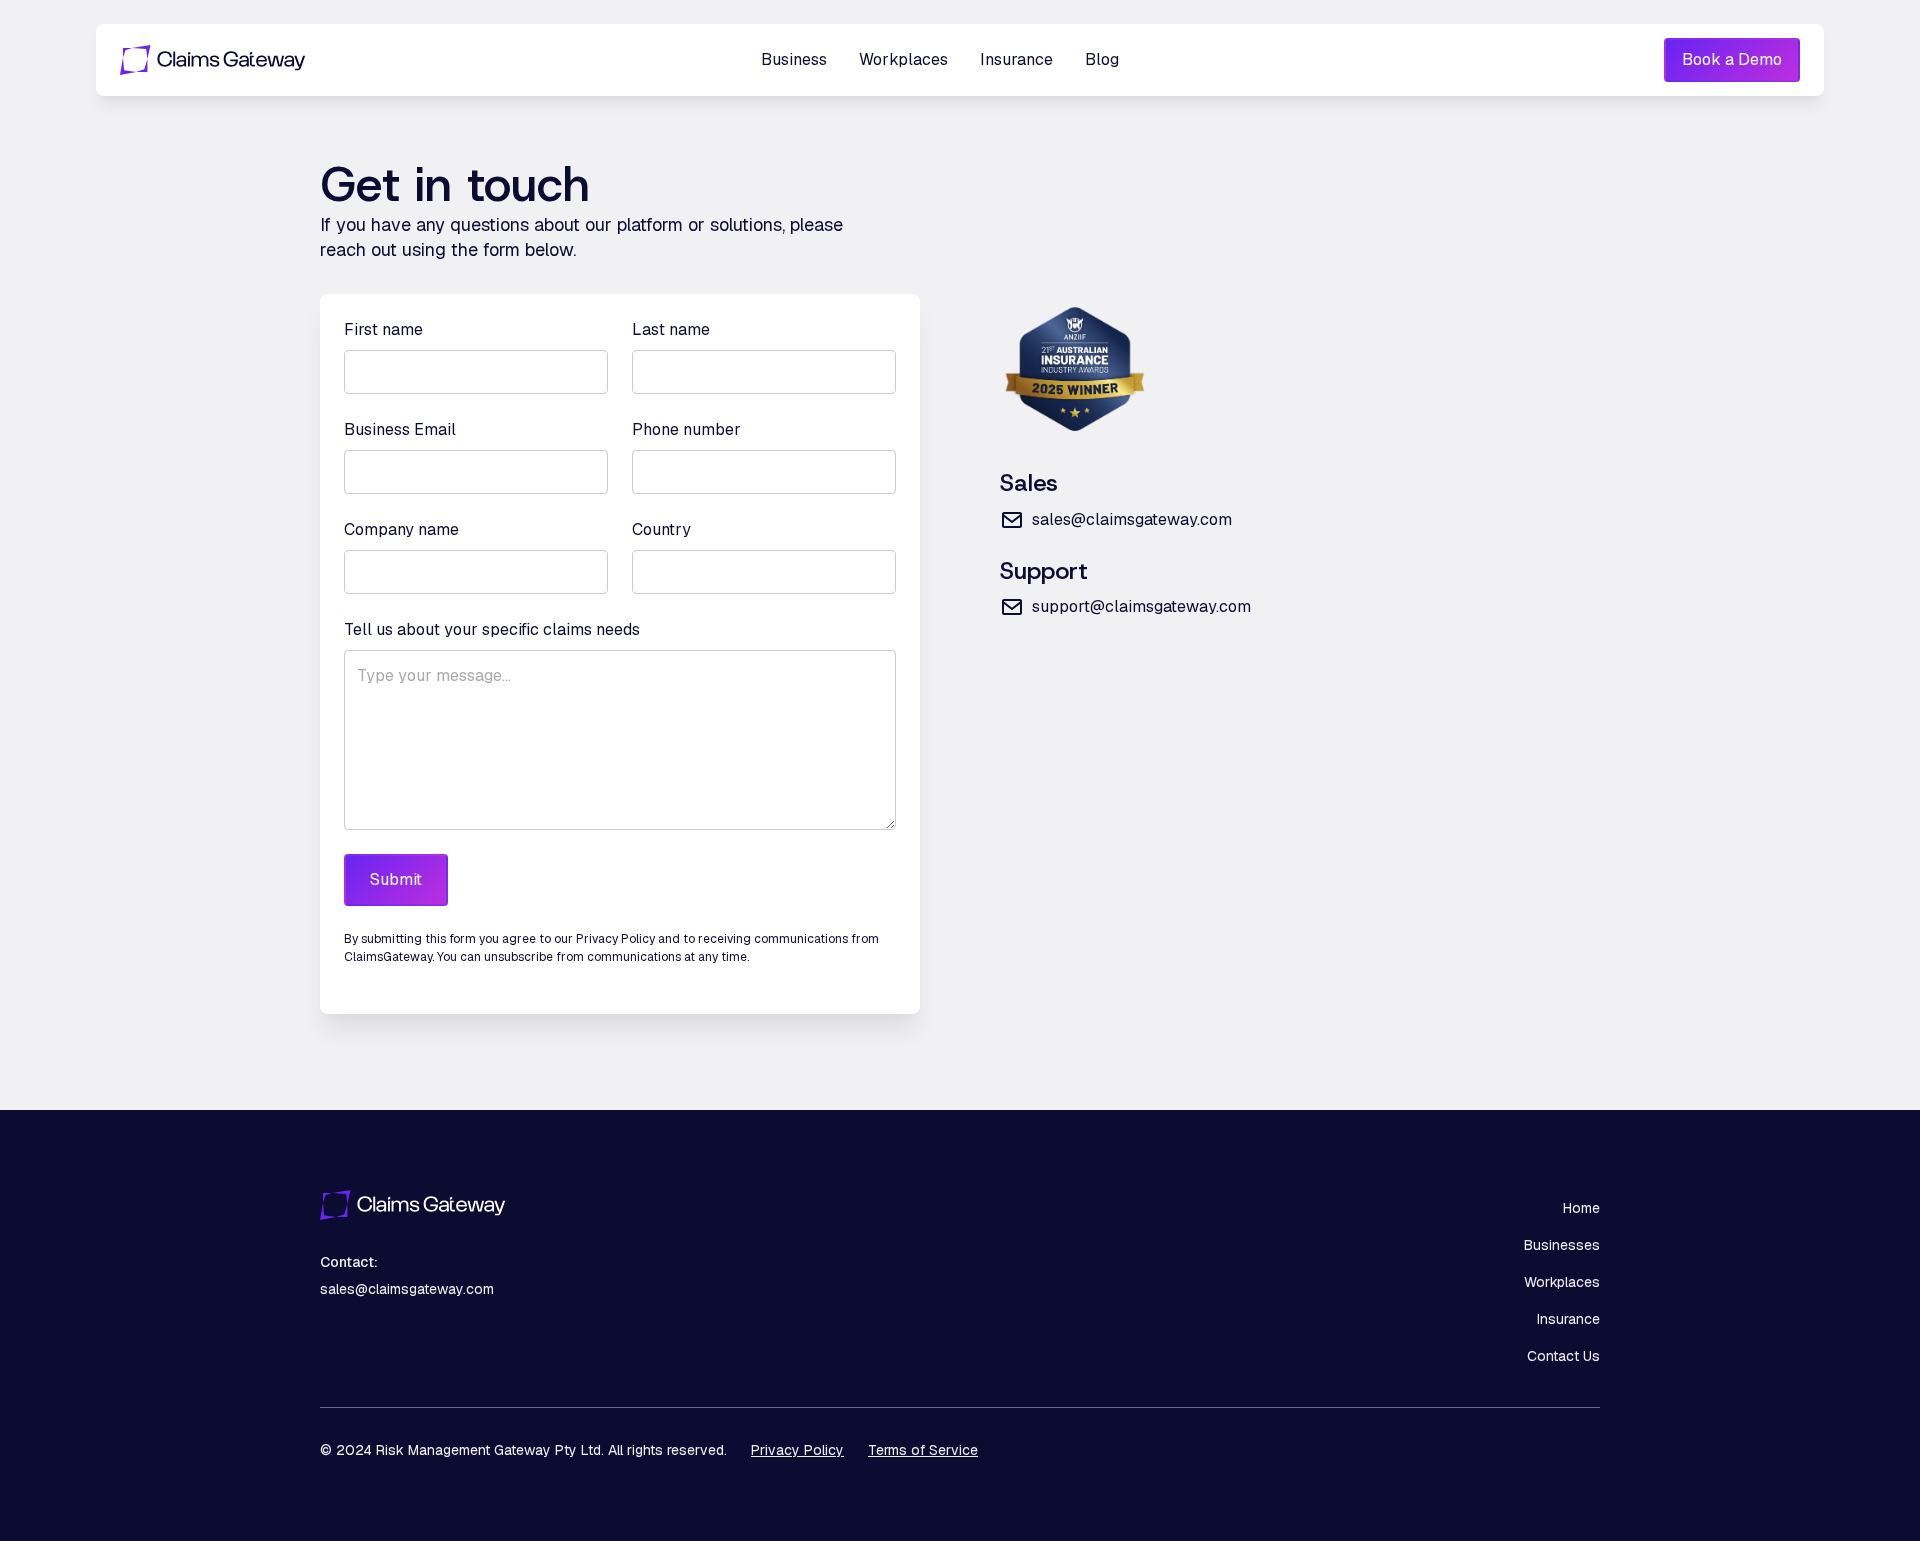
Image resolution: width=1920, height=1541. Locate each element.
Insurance (1016, 59)
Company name (401, 529)
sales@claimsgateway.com (407, 1289)
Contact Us (1563, 1356)
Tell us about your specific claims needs (492, 629)
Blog (1102, 59)
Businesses (1562, 1245)
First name (383, 329)
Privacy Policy (797, 1450)
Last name (671, 329)
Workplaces (903, 59)
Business (794, 59)
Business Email (400, 429)
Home (1581, 1208)
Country (661, 529)
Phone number (686, 429)
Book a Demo (1732, 59)
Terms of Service (923, 1450)
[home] (240, 60)
